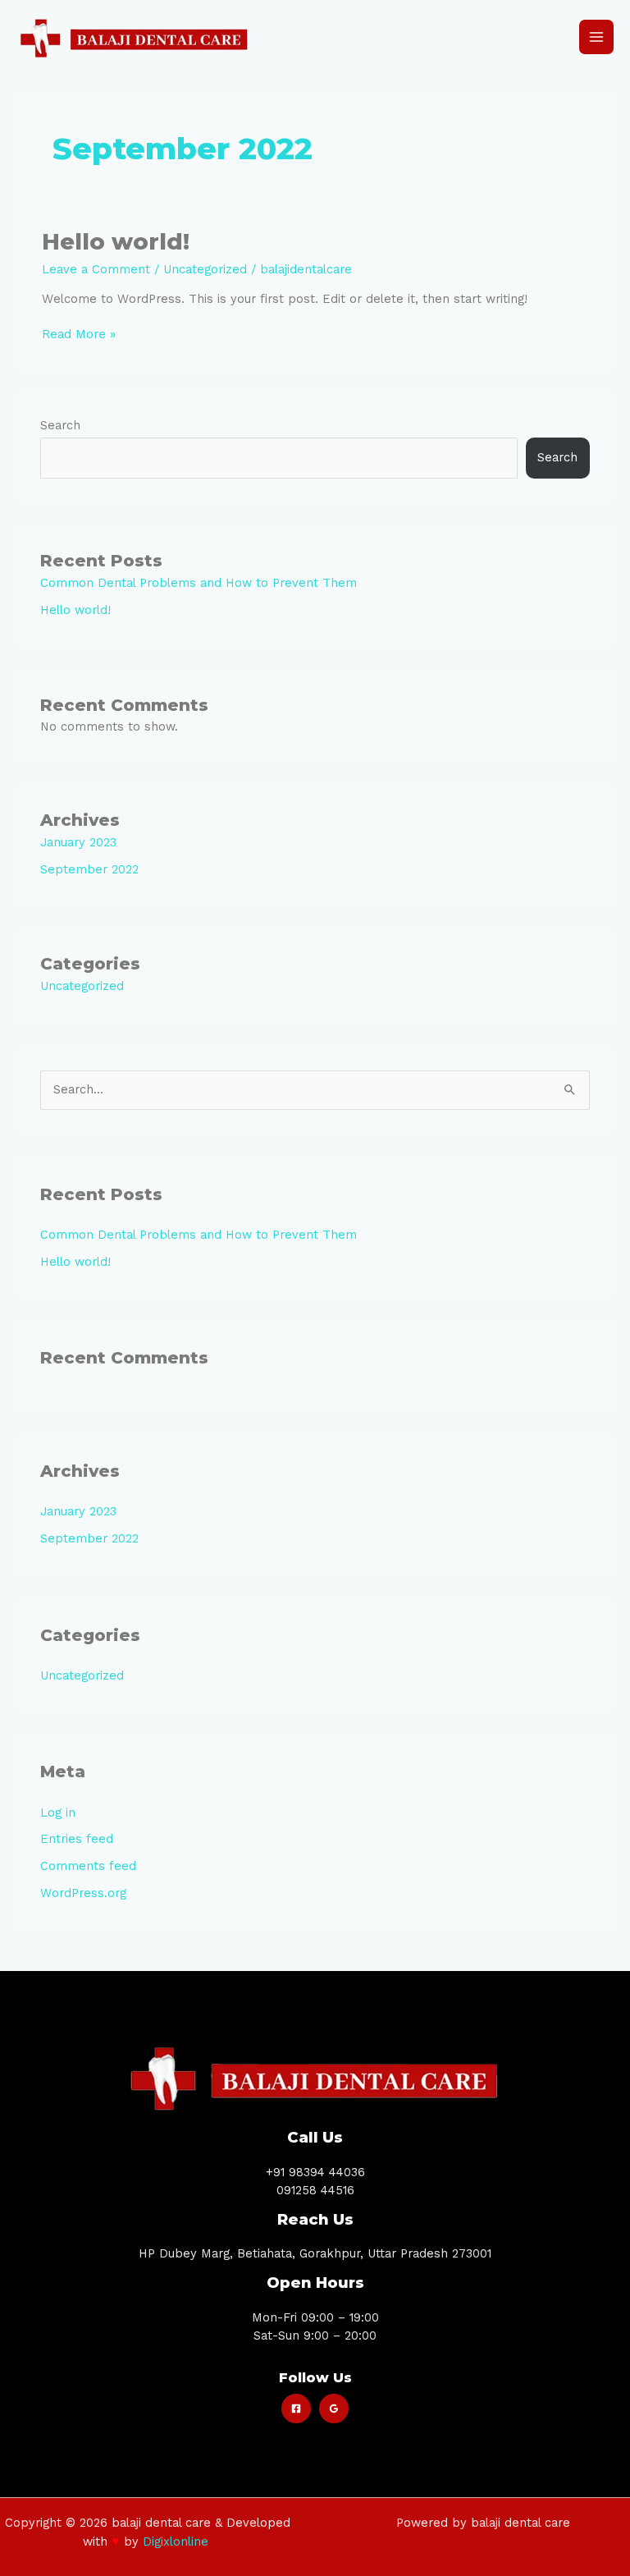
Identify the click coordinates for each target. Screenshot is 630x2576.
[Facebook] (296, 2409)
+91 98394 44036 (315, 2172)
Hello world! (116, 242)
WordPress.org (83, 1893)
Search (60, 425)
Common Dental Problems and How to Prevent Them (199, 583)
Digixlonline (178, 2542)
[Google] (334, 2409)
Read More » (79, 334)
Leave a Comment (96, 269)
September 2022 (89, 869)
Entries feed (77, 1839)
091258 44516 (315, 2190)
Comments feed (88, 1866)
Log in (58, 1813)
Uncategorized (205, 269)
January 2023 (78, 842)
